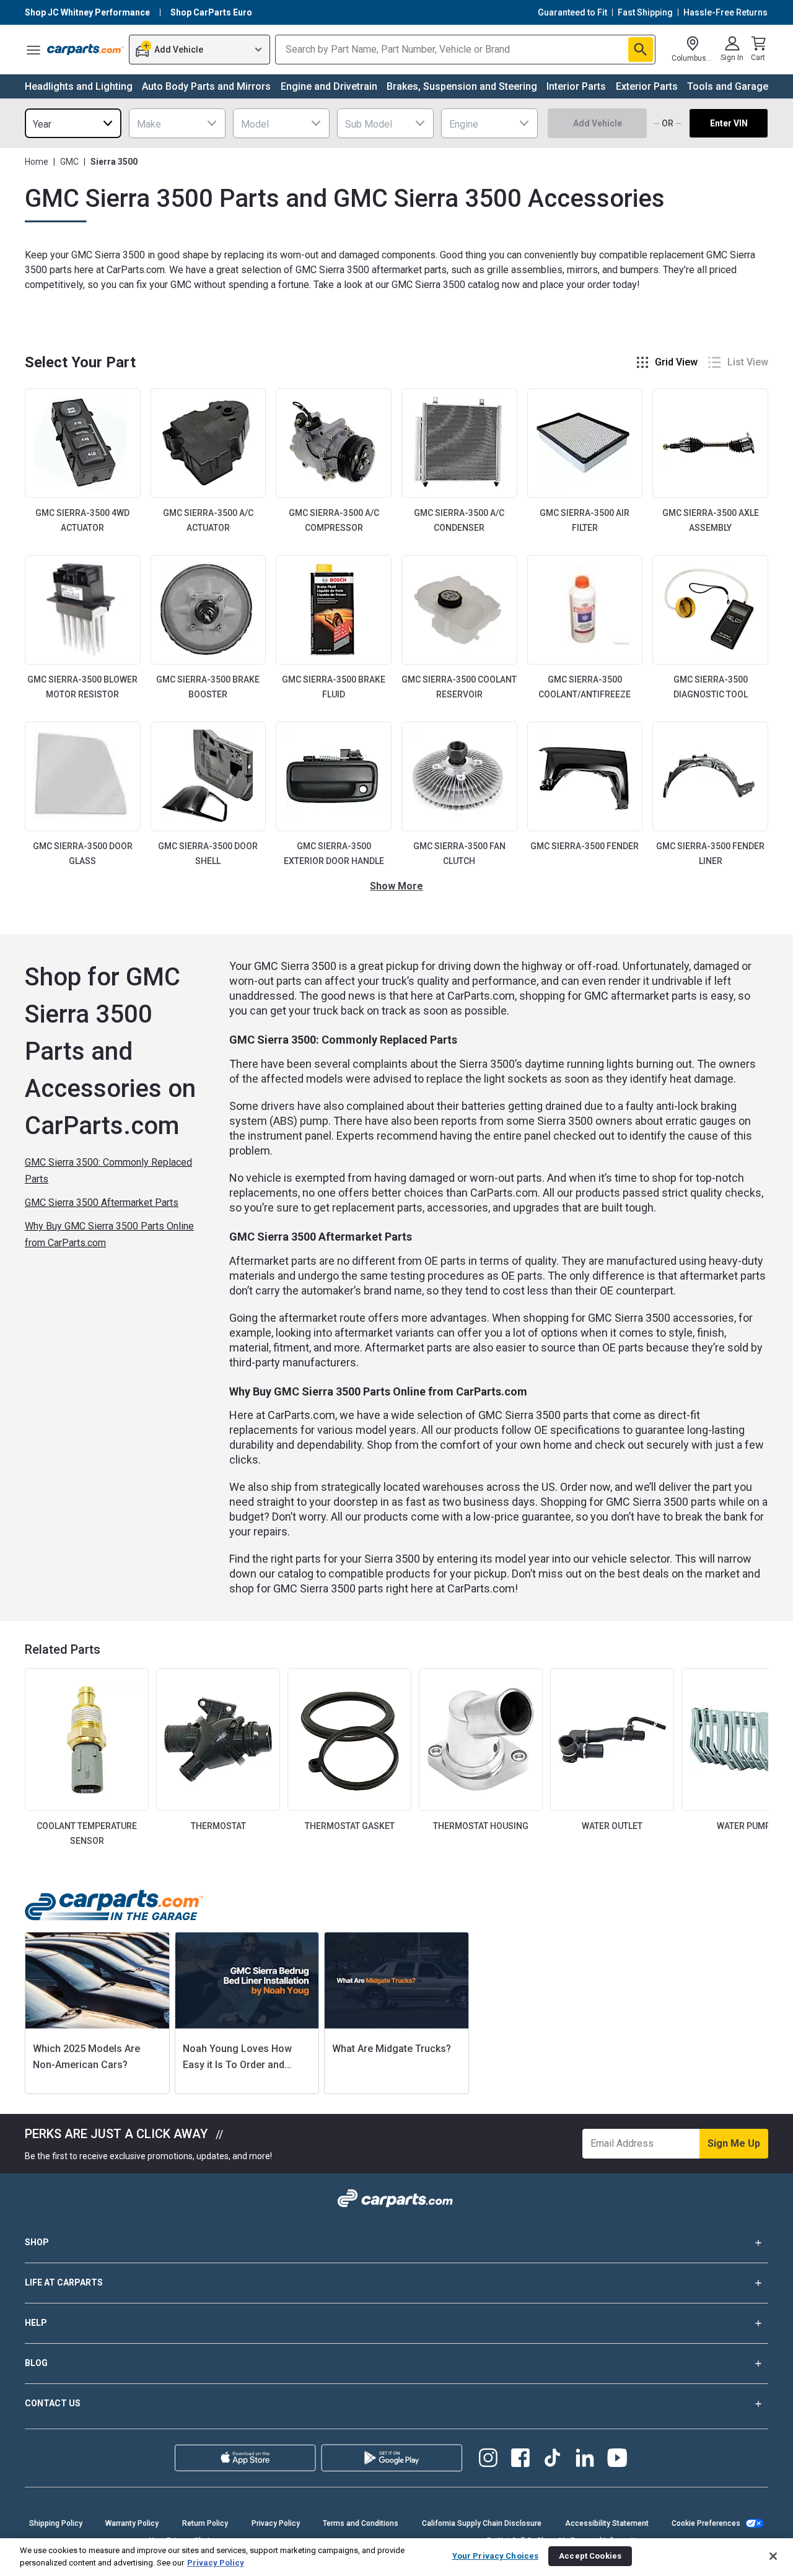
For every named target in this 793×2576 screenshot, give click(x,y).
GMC (69, 162)
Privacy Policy (276, 2523)
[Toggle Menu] (33, 50)
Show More (396, 886)
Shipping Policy (56, 2523)
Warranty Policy (132, 2523)
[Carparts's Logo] (85, 50)
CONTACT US (53, 2403)
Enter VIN (729, 123)
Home (37, 162)
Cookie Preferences (706, 2523)
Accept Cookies (590, 2556)
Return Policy (205, 2523)
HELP (36, 2323)
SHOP (37, 2242)
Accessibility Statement (607, 2523)
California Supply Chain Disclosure (482, 2523)
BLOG (36, 2363)
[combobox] (73, 123)
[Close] (773, 2556)
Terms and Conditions (361, 2523)
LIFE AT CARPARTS (64, 2282)
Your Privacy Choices (496, 2556)
